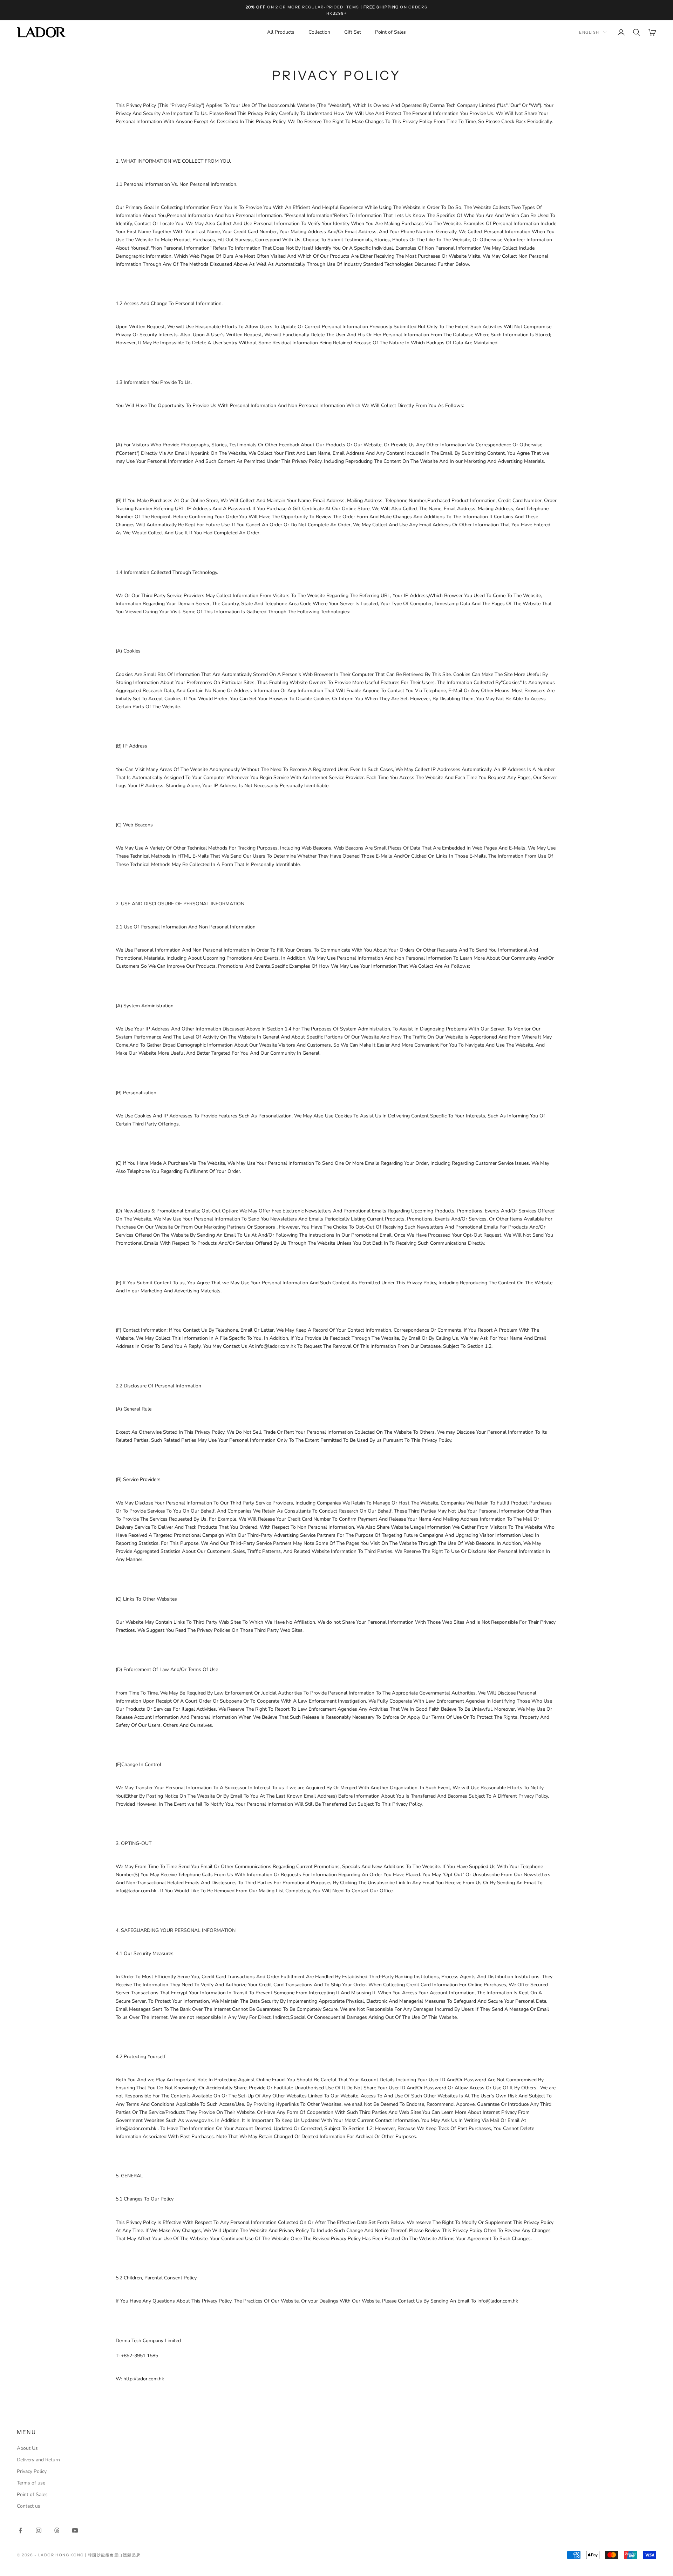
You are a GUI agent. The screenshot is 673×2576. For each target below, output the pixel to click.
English (589, 32)
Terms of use (31, 2483)
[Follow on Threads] (57, 2530)
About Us (27, 2448)
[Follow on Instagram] (39, 2530)
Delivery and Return (38, 2460)
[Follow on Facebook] (20, 2530)
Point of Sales (390, 32)
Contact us (29, 2506)
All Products (281, 32)
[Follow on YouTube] (75, 2530)
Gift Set (353, 32)
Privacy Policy (32, 2471)
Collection (319, 32)
